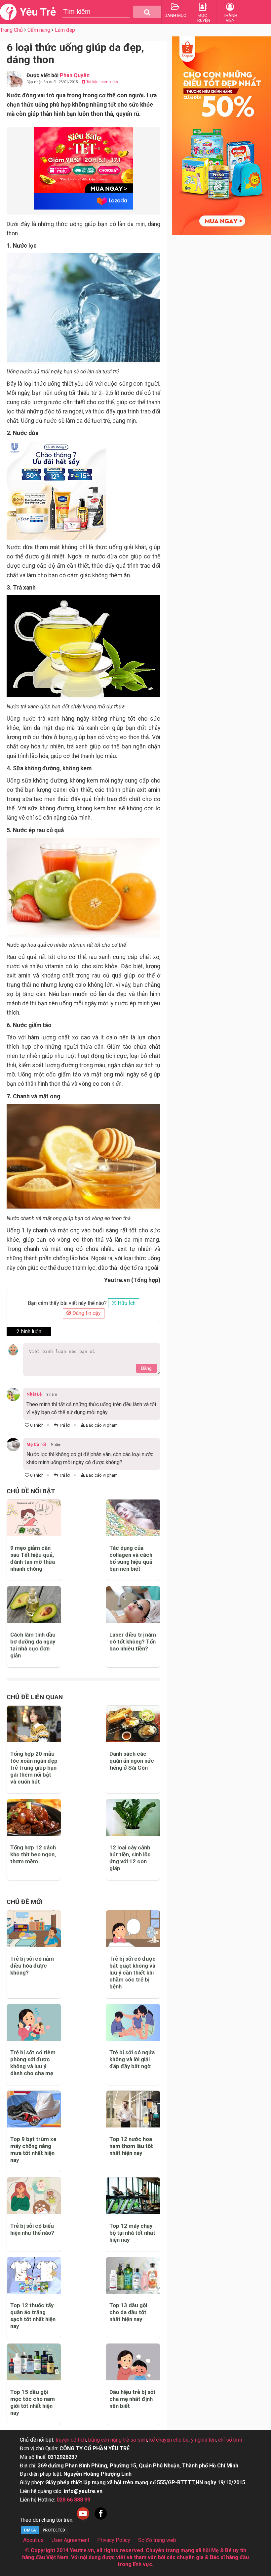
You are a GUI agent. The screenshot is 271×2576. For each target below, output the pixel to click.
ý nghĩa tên (203, 2440)
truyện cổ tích (71, 2440)
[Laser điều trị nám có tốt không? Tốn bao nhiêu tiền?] (133, 1605)
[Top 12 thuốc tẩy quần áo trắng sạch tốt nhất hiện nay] (34, 2276)
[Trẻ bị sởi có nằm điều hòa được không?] (34, 1929)
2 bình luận (29, 1332)
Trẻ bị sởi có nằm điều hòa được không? (32, 1966)
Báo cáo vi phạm (101, 1425)
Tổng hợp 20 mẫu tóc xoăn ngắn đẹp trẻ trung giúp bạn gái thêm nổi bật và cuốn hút (34, 1768)
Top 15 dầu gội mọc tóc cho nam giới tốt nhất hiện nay (33, 2402)
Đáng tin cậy (86, 1313)
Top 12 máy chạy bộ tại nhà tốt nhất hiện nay (132, 2233)
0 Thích (36, 1425)
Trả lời (64, 1425)
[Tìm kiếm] (147, 12)
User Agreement (70, 2540)
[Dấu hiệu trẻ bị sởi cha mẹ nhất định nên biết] (133, 2362)
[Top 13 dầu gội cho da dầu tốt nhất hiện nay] (133, 2276)
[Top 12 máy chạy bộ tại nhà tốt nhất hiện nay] (133, 2196)
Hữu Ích (126, 1303)
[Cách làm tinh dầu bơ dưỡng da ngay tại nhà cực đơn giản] (34, 1605)
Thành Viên (230, 18)
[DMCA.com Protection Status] (45, 2533)
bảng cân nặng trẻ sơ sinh (118, 2440)
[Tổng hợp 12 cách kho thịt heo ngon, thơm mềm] (34, 1817)
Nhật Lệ (34, 1394)
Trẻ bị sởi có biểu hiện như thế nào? (32, 2229)
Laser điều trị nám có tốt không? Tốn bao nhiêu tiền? (133, 1642)
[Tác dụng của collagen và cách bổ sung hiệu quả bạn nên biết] (133, 1518)
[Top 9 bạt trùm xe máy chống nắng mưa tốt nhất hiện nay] (34, 2109)
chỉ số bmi (230, 2440)
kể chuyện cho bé (169, 2440)
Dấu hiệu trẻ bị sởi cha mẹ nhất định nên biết (132, 2399)
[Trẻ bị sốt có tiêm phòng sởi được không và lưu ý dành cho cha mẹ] (34, 2022)
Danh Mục (175, 15)
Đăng (146, 1368)
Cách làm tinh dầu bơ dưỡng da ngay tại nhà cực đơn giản (33, 1645)
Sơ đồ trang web (157, 2540)
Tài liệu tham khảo (102, 82)
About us (33, 2540)
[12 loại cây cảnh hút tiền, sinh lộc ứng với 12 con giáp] (133, 1817)
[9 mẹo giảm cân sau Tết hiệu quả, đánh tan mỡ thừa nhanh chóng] (34, 1518)
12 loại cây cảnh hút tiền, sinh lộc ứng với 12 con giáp (130, 1858)
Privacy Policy (114, 2540)
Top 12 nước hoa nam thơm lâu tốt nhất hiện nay (131, 2146)
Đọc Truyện (203, 18)
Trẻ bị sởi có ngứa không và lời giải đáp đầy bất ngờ (132, 2059)
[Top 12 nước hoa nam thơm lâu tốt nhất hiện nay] (133, 2109)
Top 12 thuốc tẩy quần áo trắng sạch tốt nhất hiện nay (33, 2316)
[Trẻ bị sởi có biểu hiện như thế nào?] (34, 2196)
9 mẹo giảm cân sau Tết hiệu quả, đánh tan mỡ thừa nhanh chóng (33, 1558)
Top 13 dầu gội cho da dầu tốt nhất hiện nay (128, 2312)
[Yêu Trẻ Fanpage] (101, 2520)
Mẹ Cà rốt (36, 1444)
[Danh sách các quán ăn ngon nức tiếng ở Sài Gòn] (133, 1724)
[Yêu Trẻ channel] (83, 2520)
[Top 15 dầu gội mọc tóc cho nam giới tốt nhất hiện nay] (34, 2362)
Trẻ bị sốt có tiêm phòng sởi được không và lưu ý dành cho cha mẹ (33, 2063)
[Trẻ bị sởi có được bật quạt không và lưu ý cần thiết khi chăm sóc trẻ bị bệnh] (133, 1929)
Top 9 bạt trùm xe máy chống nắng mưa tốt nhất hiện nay (33, 2149)
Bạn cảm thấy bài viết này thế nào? (67, 1303)
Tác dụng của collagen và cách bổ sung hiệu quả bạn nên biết (131, 1558)
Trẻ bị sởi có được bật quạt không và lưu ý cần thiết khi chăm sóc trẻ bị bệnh (133, 1973)
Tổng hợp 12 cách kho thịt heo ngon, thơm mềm (33, 1854)
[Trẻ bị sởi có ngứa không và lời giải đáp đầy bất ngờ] (133, 2022)
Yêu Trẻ (38, 12)
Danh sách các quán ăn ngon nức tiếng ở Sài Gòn (132, 1761)
